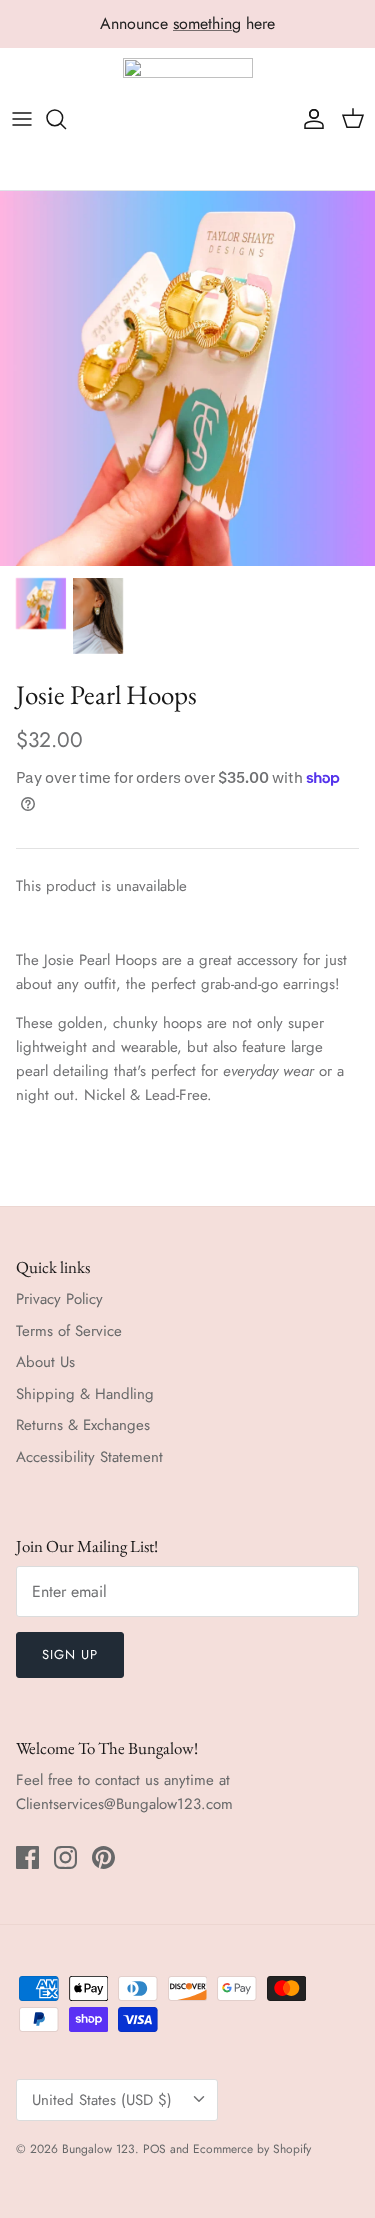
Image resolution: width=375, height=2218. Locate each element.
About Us (45, 1362)
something (207, 23)
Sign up (70, 1654)
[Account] (309, 119)
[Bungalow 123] (188, 119)
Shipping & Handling (85, 1394)
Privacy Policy (59, 1299)
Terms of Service (69, 1331)
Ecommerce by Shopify (252, 2149)
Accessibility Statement (89, 1457)
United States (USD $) (102, 2100)
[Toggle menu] (22, 119)
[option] (187, 378)
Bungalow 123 (98, 2149)
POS (154, 2149)
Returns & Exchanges (83, 1425)
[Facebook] (27, 1857)
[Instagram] (65, 1857)
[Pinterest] (103, 1857)
